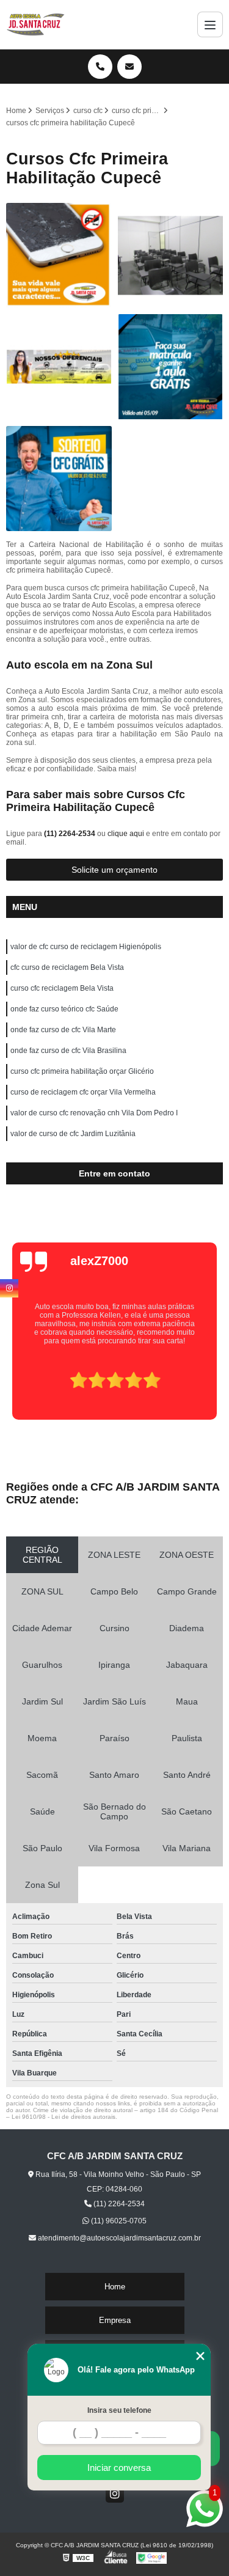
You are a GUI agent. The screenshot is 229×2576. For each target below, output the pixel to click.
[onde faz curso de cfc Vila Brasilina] (59, 367)
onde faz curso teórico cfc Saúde (64, 1009)
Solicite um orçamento (114, 870)
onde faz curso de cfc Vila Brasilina (68, 1051)
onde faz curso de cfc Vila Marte (63, 1030)
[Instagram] (115, 2493)
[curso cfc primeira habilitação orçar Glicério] (59, 479)
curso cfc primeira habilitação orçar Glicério (82, 1071)
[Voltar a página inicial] (36, 24)
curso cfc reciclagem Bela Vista (62, 988)
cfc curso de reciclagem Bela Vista (67, 967)
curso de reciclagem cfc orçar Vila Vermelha (83, 1092)
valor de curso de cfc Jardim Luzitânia (73, 1134)
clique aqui (126, 834)
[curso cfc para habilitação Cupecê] (59, 256)
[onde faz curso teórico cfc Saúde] (171, 256)
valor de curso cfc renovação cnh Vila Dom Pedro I (94, 1113)
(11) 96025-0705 (118, 2221)
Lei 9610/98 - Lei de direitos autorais (64, 2117)
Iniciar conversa (119, 2468)
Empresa (115, 2320)
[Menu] (210, 24)
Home (115, 2287)
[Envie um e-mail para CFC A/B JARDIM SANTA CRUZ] (129, 67)
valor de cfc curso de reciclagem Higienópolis (86, 947)
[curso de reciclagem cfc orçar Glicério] (171, 367)
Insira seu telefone (119, 2410)
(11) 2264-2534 (71, 834)
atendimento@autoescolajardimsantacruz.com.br (118, 2238)
